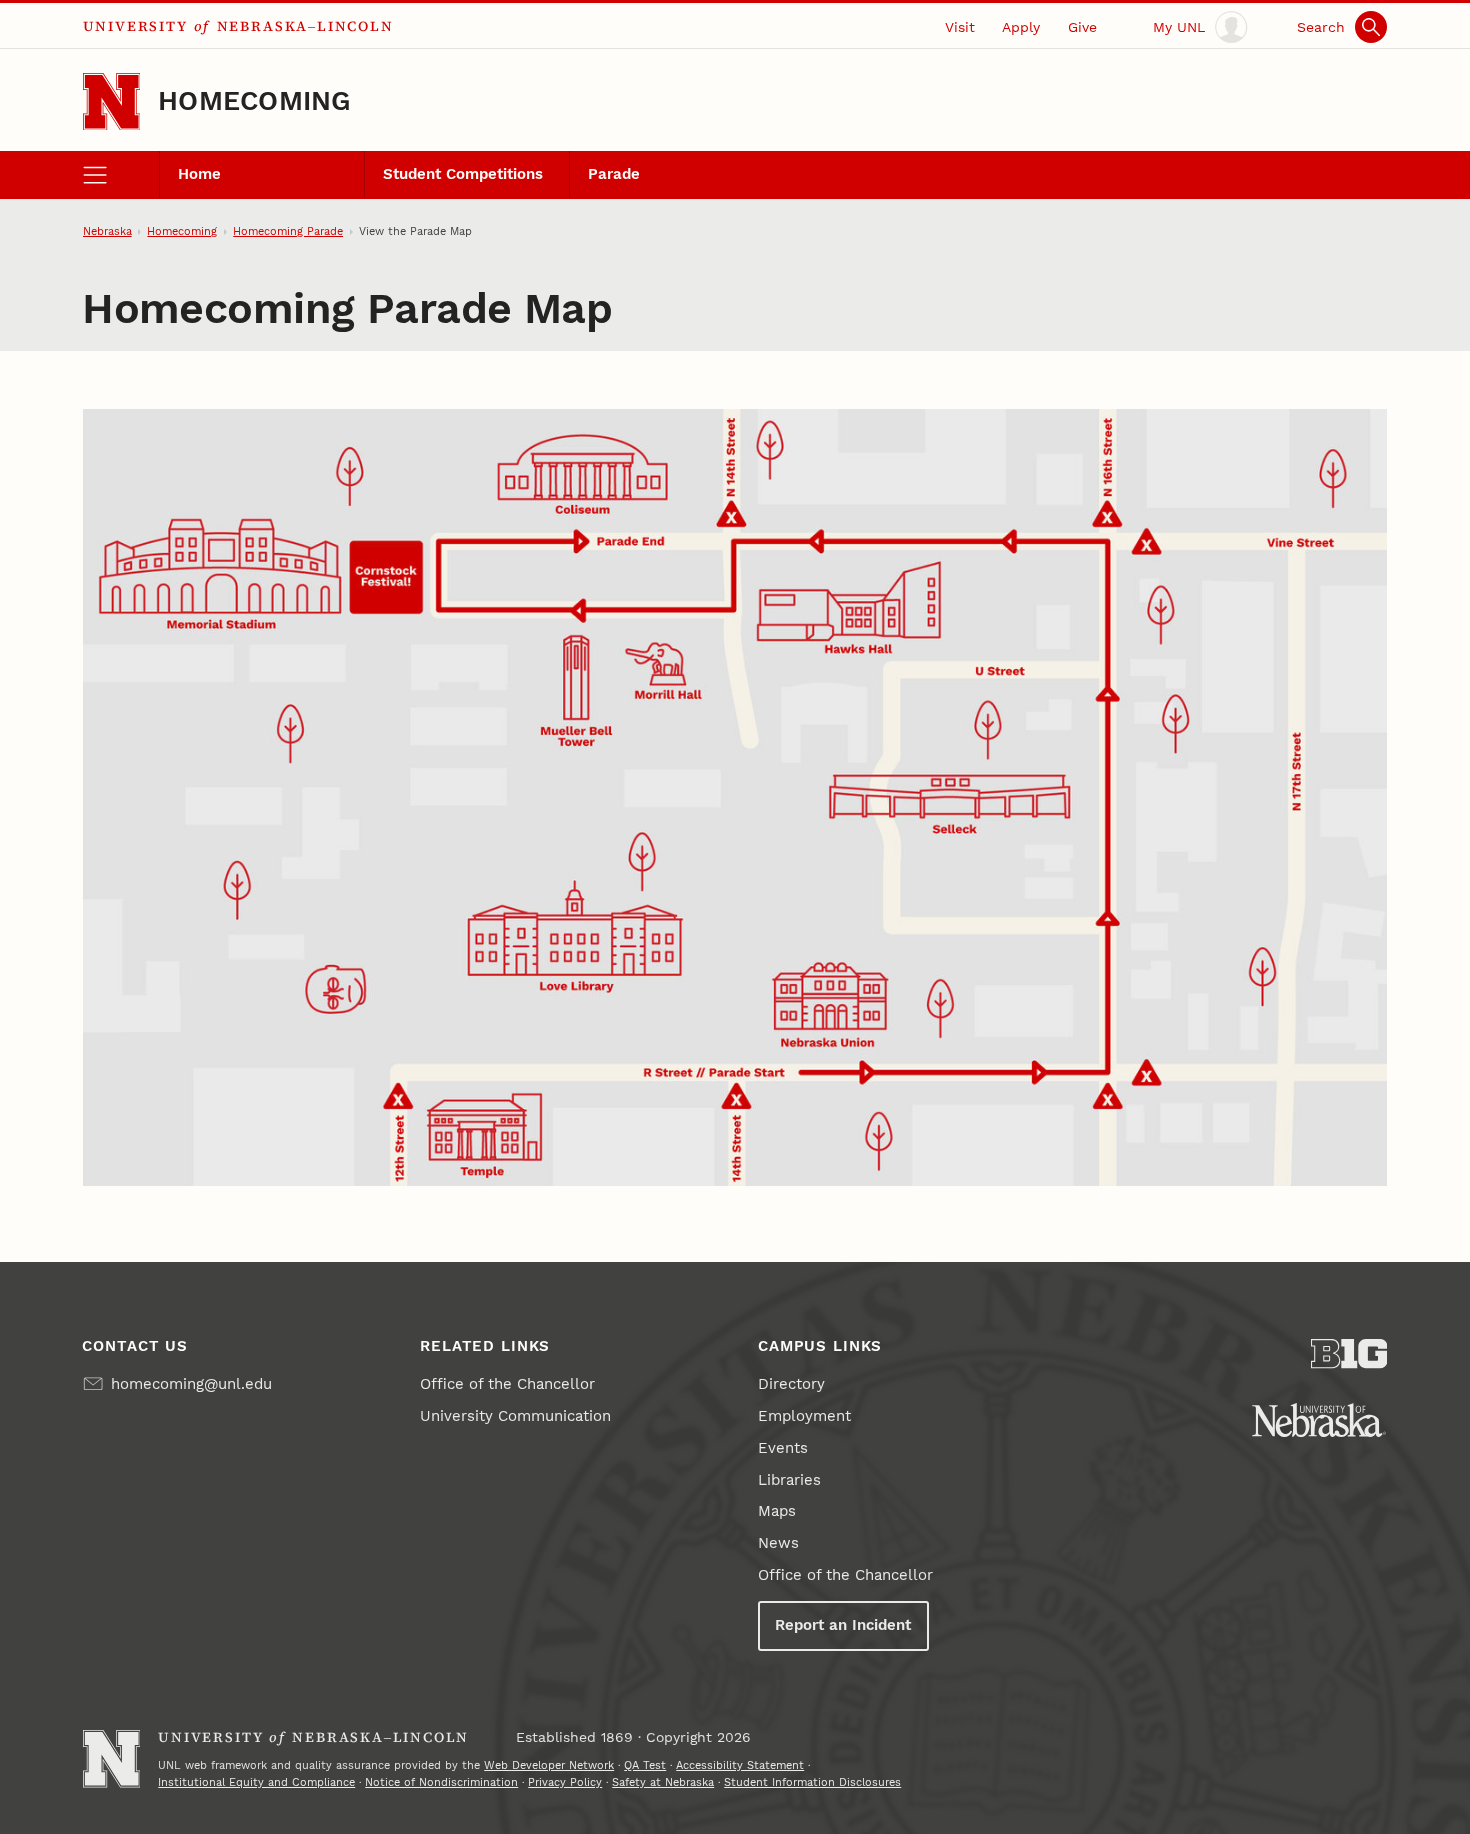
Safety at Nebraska (663, 1782)
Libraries (789, 1480)
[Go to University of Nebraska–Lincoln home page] (111, 101)
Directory (791, 1384)
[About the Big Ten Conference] (1349, 1354)
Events (783, 1448)
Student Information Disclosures (812, 1782)
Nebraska (107, 231)
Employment (804, 1416)
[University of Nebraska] (1319, 1420)
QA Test (645, 1765)
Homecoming (254, 101)
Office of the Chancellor (507, 1384)
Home (199, 174)
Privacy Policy (565, 1782)
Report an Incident (843, 1625)
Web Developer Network (549, 1765)
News (778, 1543)
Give (1082, 27)
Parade (614, 174)
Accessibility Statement (740, 1765)
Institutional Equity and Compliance (256, 1782)
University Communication (515, 1416)
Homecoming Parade (288, 231)
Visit (960, 27)
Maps (777, 1511)
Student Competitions (463, 174)
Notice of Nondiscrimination (441, 1782)
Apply (1021, 27)
